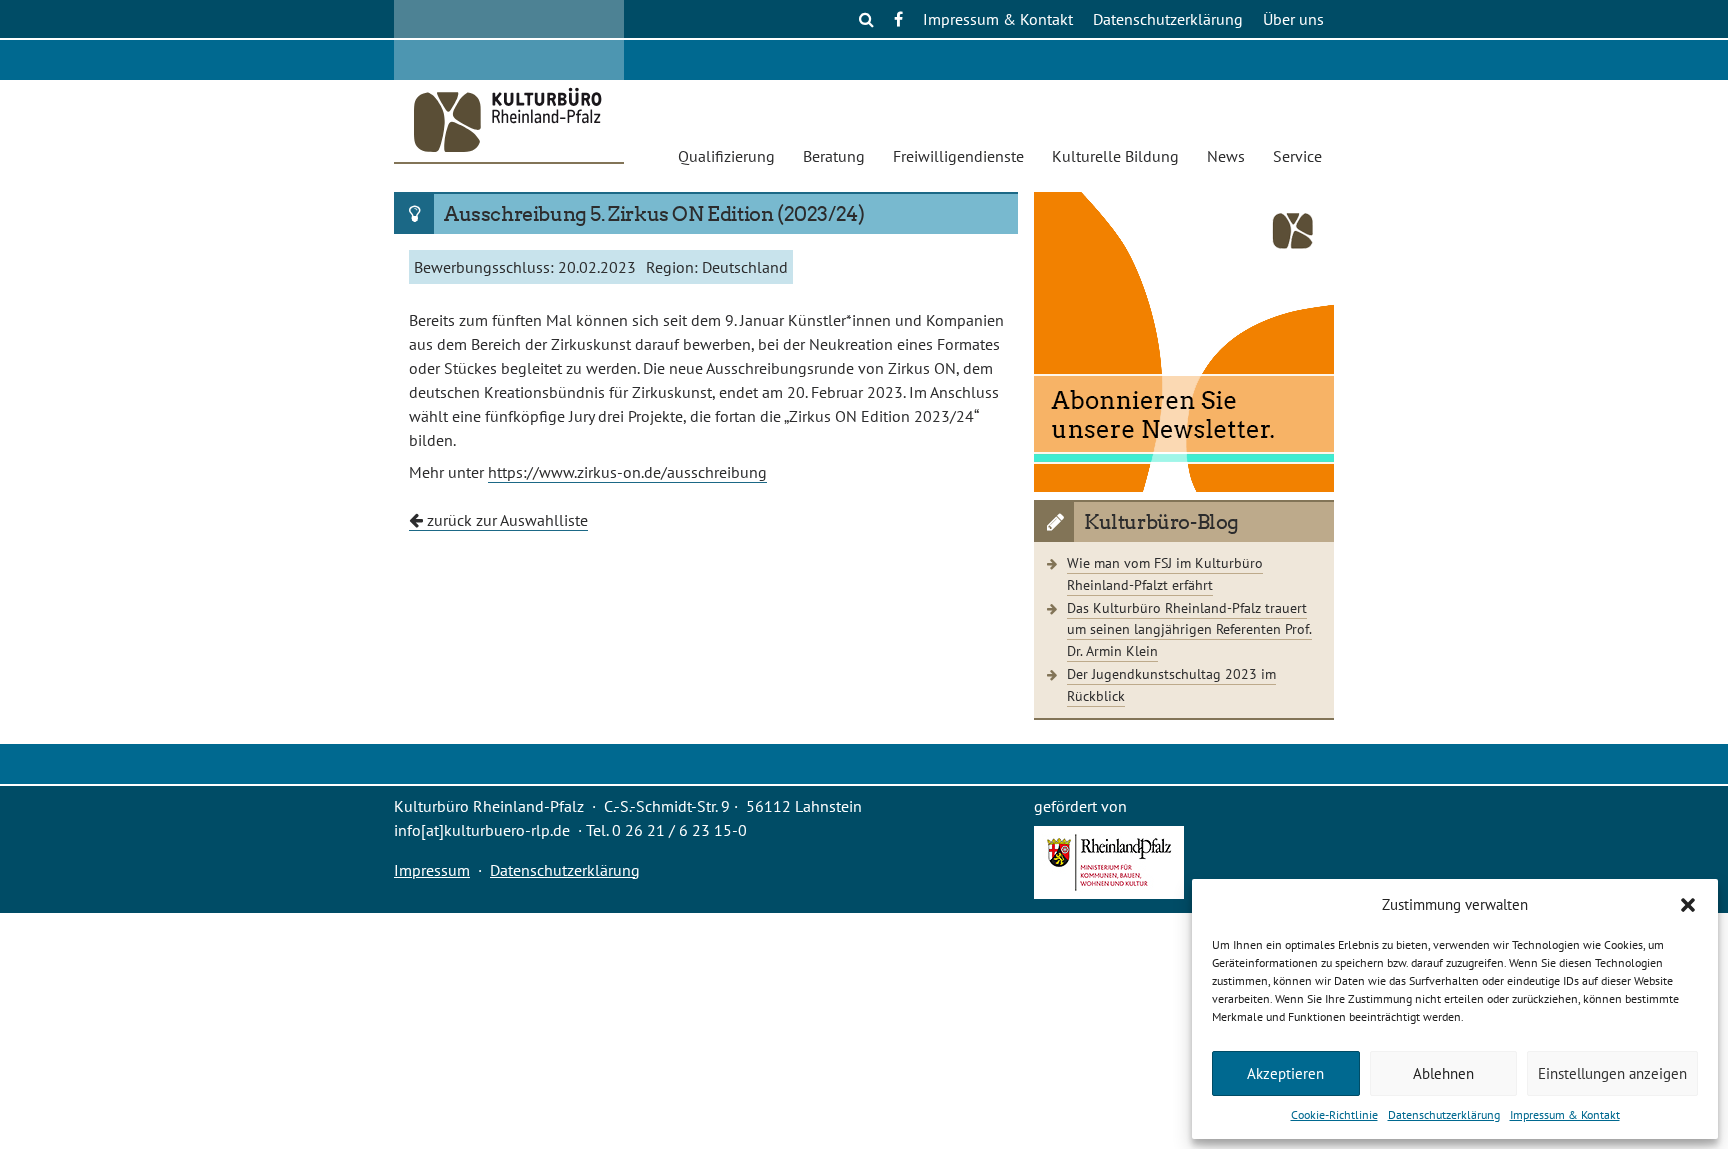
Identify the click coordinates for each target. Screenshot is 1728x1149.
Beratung (834, 156)
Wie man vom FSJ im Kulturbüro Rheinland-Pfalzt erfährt (1165, 573)
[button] (1688, 905)
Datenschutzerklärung (1444, 1114)
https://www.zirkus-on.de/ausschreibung (627, 472)
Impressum (432, 870)
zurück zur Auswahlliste (505, 520)
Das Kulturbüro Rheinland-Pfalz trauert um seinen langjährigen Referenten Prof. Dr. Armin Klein (1189, 629)
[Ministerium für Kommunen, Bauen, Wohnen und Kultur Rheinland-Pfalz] (1109, 893)
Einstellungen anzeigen (1612, 1073)
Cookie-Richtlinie (1334, 1114)
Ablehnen (1443, 1073)
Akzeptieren (1285, 1073)
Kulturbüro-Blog (1161, 522)
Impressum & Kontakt (1565, 1114)
